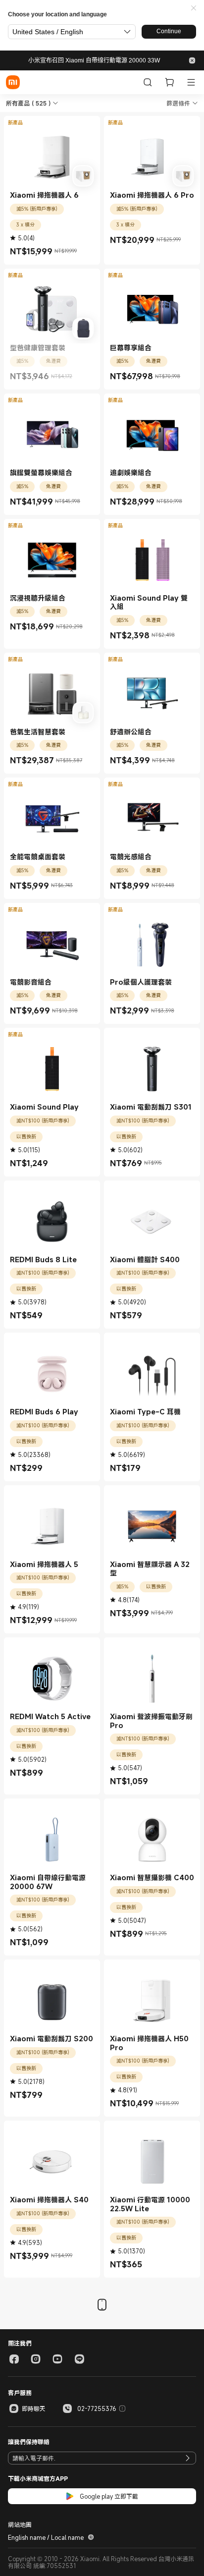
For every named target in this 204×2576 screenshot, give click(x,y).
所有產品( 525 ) (28, 103)
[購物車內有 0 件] (169, 82)
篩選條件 (178, 103)
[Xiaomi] (13, 82)
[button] (194, 8)
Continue (169, 31)
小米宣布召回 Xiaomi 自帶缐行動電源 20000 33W (94, 60)
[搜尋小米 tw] (148, 82)
